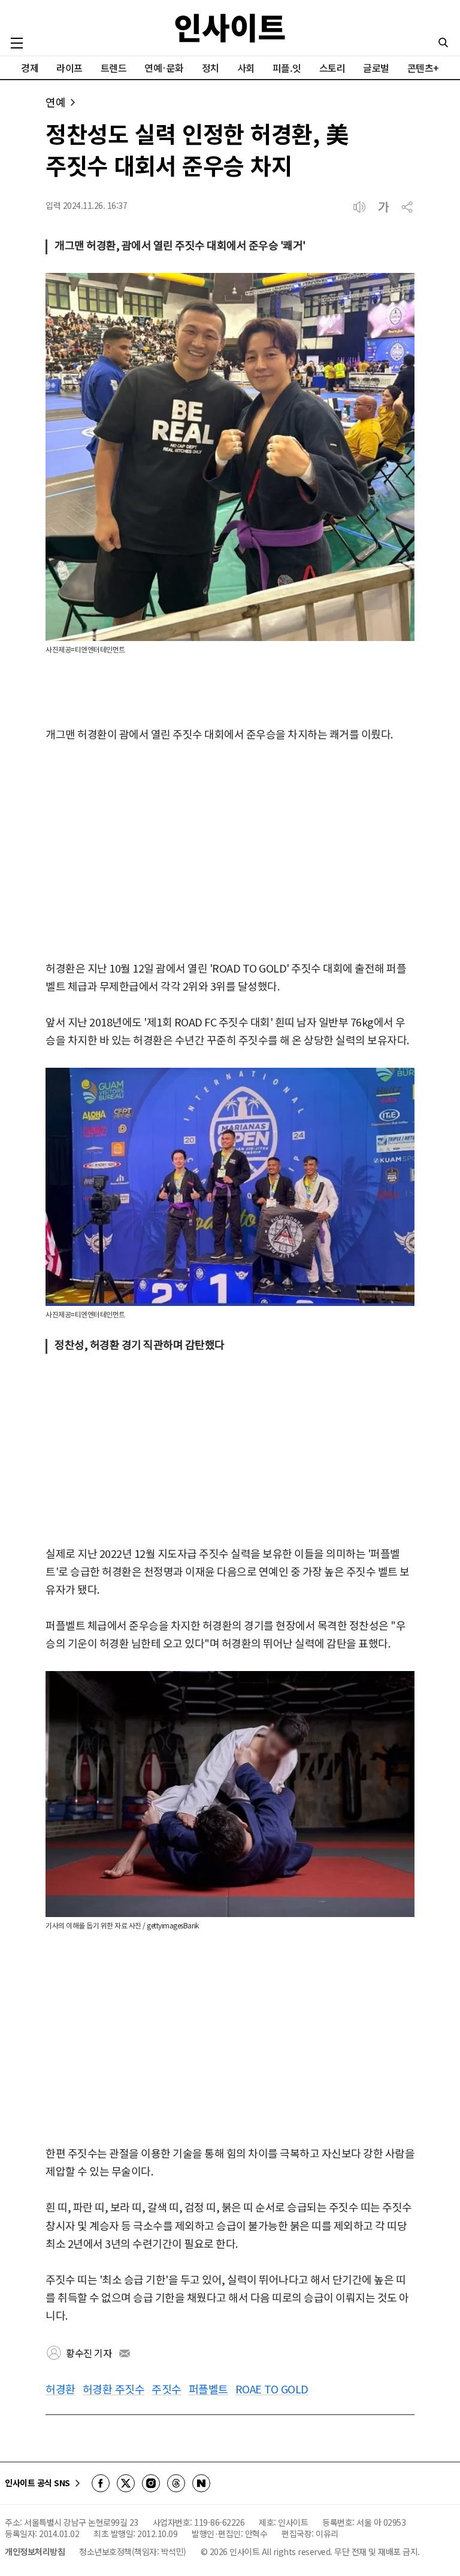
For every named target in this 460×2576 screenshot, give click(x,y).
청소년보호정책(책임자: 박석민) (133, 2551)
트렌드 (114, 68)
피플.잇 (287, 68)
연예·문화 (164, 68)
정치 (211, 68)
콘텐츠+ (423, 68)
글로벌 (376, 68)
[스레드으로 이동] (176, 2483)
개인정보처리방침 (35, 2551)
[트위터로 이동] (126, 2483)
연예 (55, 102)
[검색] (443, 42)
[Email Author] (125, 2353)
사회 (246, 68)
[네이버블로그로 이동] (201, 2483)
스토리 (332, 68)
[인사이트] (230, 28)
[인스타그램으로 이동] (151, 2483)
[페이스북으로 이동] (101, 2483)
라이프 (69, 68)
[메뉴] (17, 43)
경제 (30, 68)
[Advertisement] (230, 852)
